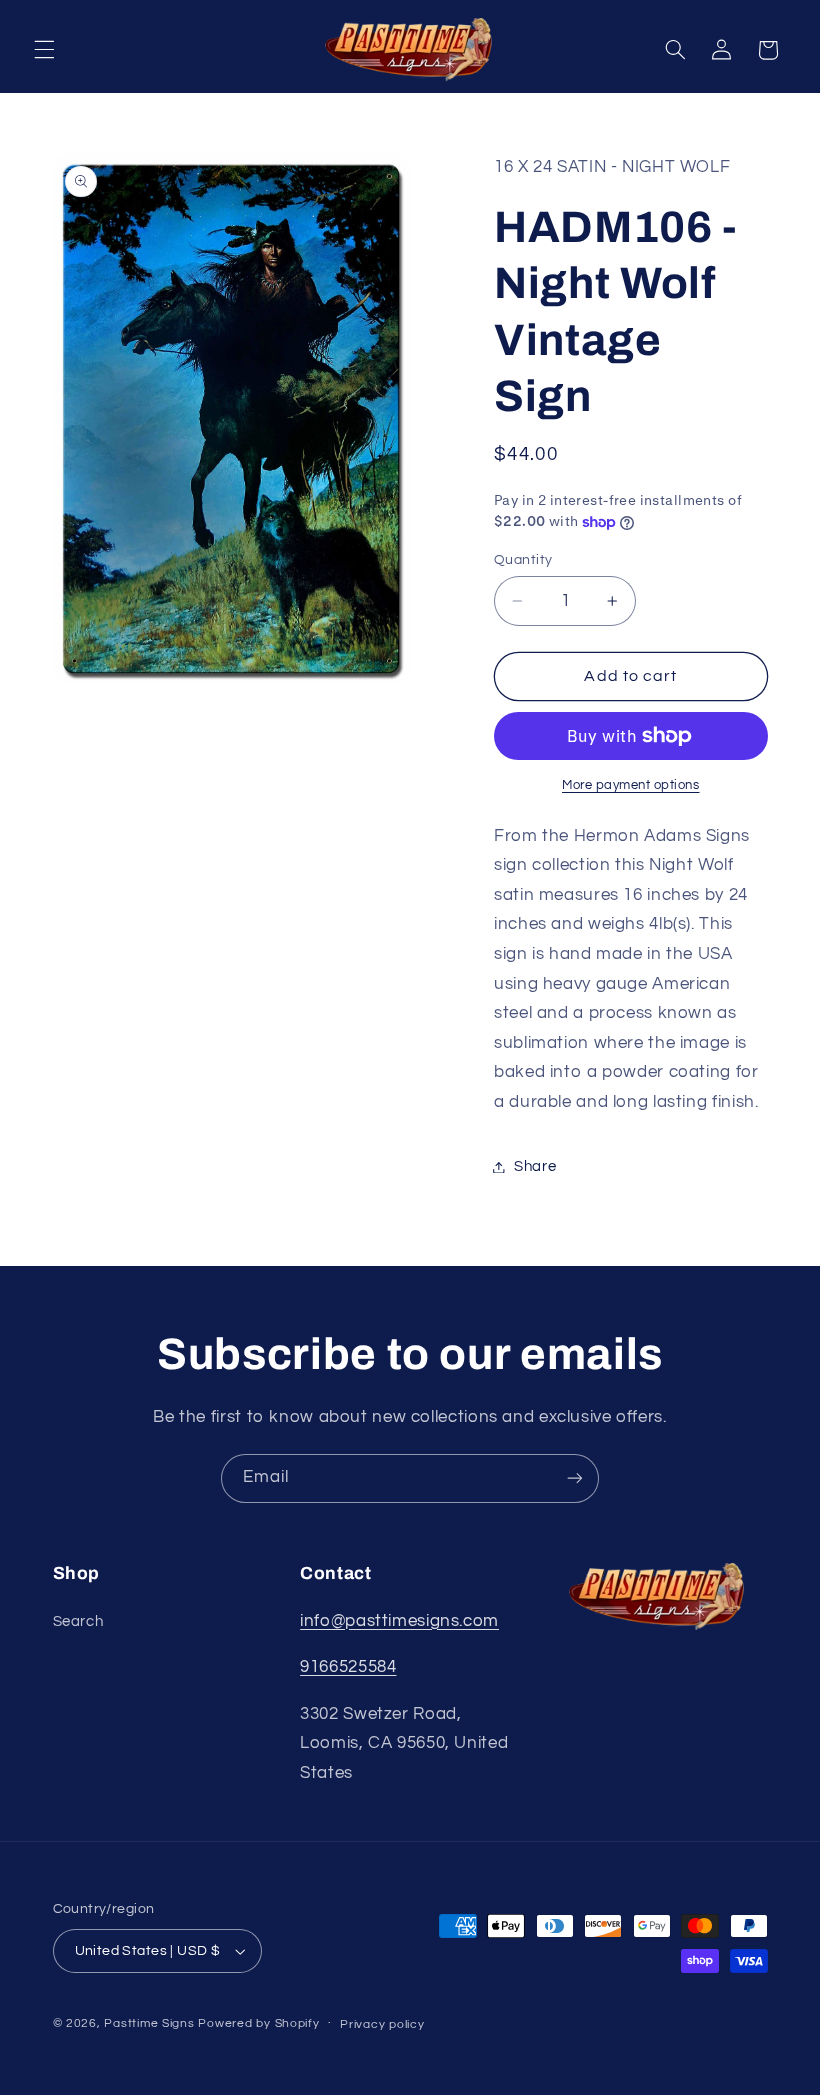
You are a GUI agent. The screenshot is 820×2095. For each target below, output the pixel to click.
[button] (44, 50)
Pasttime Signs (149, 2023)
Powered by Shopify (258, 2023)
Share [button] (535, 1166)
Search (78, 1621)
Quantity (523, 560)
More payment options (631, 785)
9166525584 (348, 1667)
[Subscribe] (575, 1478)
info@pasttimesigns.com (399, 1621)
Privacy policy (382, 2024)
